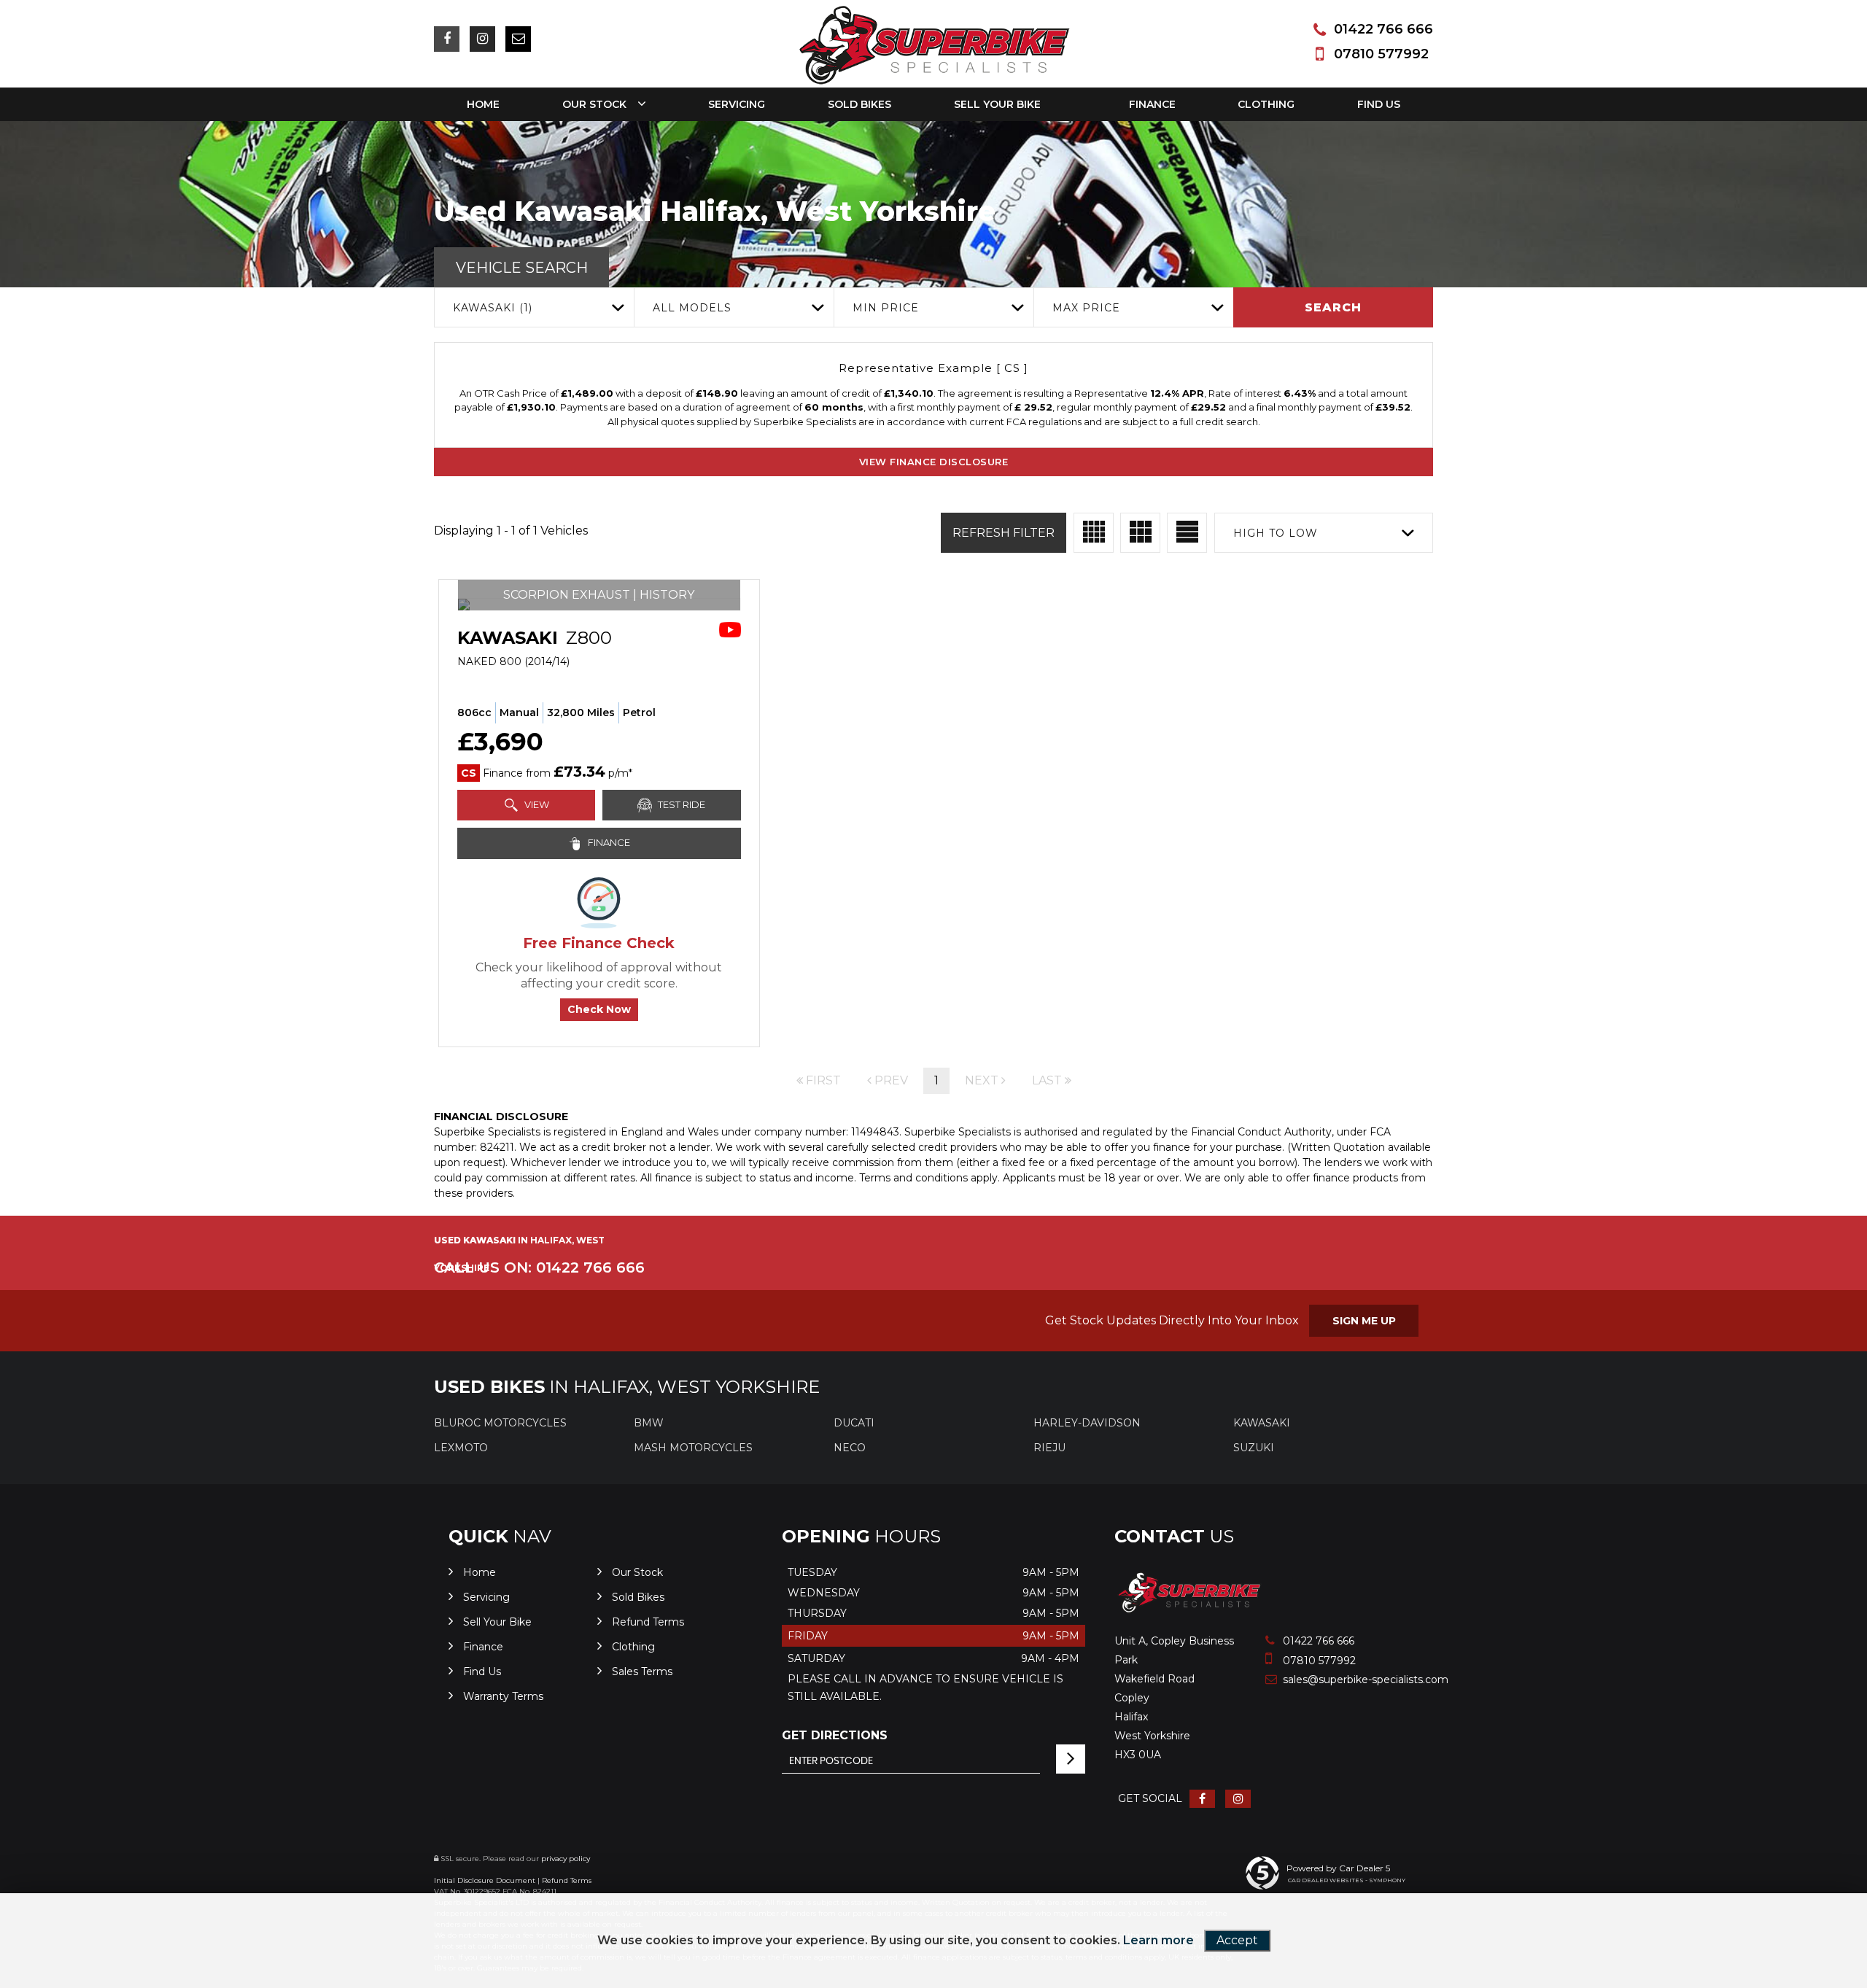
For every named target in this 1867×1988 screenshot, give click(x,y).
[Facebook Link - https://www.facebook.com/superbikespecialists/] (447, 39)
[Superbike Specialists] (1189, 1611)
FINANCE (608, 842)
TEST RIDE (680, 804)
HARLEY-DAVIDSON (1087, 1423)
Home (483, 104)
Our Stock (594, 104)
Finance (1152, 104)
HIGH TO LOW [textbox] (1276, 533)
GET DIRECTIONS (835, 1735)
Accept (1237, 1940)
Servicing (737, 104)
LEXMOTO (461, 1448)
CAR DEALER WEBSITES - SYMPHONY (1347, 1880)
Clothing (1266, 104)
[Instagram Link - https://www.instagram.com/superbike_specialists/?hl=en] (482, 39)
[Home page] (934, 46)
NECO (850, 1448)
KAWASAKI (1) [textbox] (493, 308)
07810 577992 (1381, 54)
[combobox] (534, 307)
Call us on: (539, 1267)
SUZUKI (1254, 1448)
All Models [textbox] (692, 308)
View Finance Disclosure (934, 462)
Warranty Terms (503, 1696)
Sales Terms (642, 1671)
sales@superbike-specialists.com (1334, 1680)
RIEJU (1049, 1448)
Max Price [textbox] (1086, 308)
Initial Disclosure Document (485, 1880)
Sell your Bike (997, 104)
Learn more (1158, 1940)
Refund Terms (648, 1622)
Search (1333, 307)
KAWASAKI (1262, 1423)
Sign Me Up (1364, 1321)
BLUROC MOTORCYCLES (500, 1423)
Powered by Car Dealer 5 (1338, 1868)
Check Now (599, 1009)
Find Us (1379, 104)
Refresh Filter (1004, 533)
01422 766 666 (1383, 29)
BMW (649, 1423)
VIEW (536, 804)
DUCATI (854, 1423)
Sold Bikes (859, 104)
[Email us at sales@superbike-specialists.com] (518, 39)
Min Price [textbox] (886, 308)
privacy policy (566, 1859)
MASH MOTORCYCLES (693, 1448)
